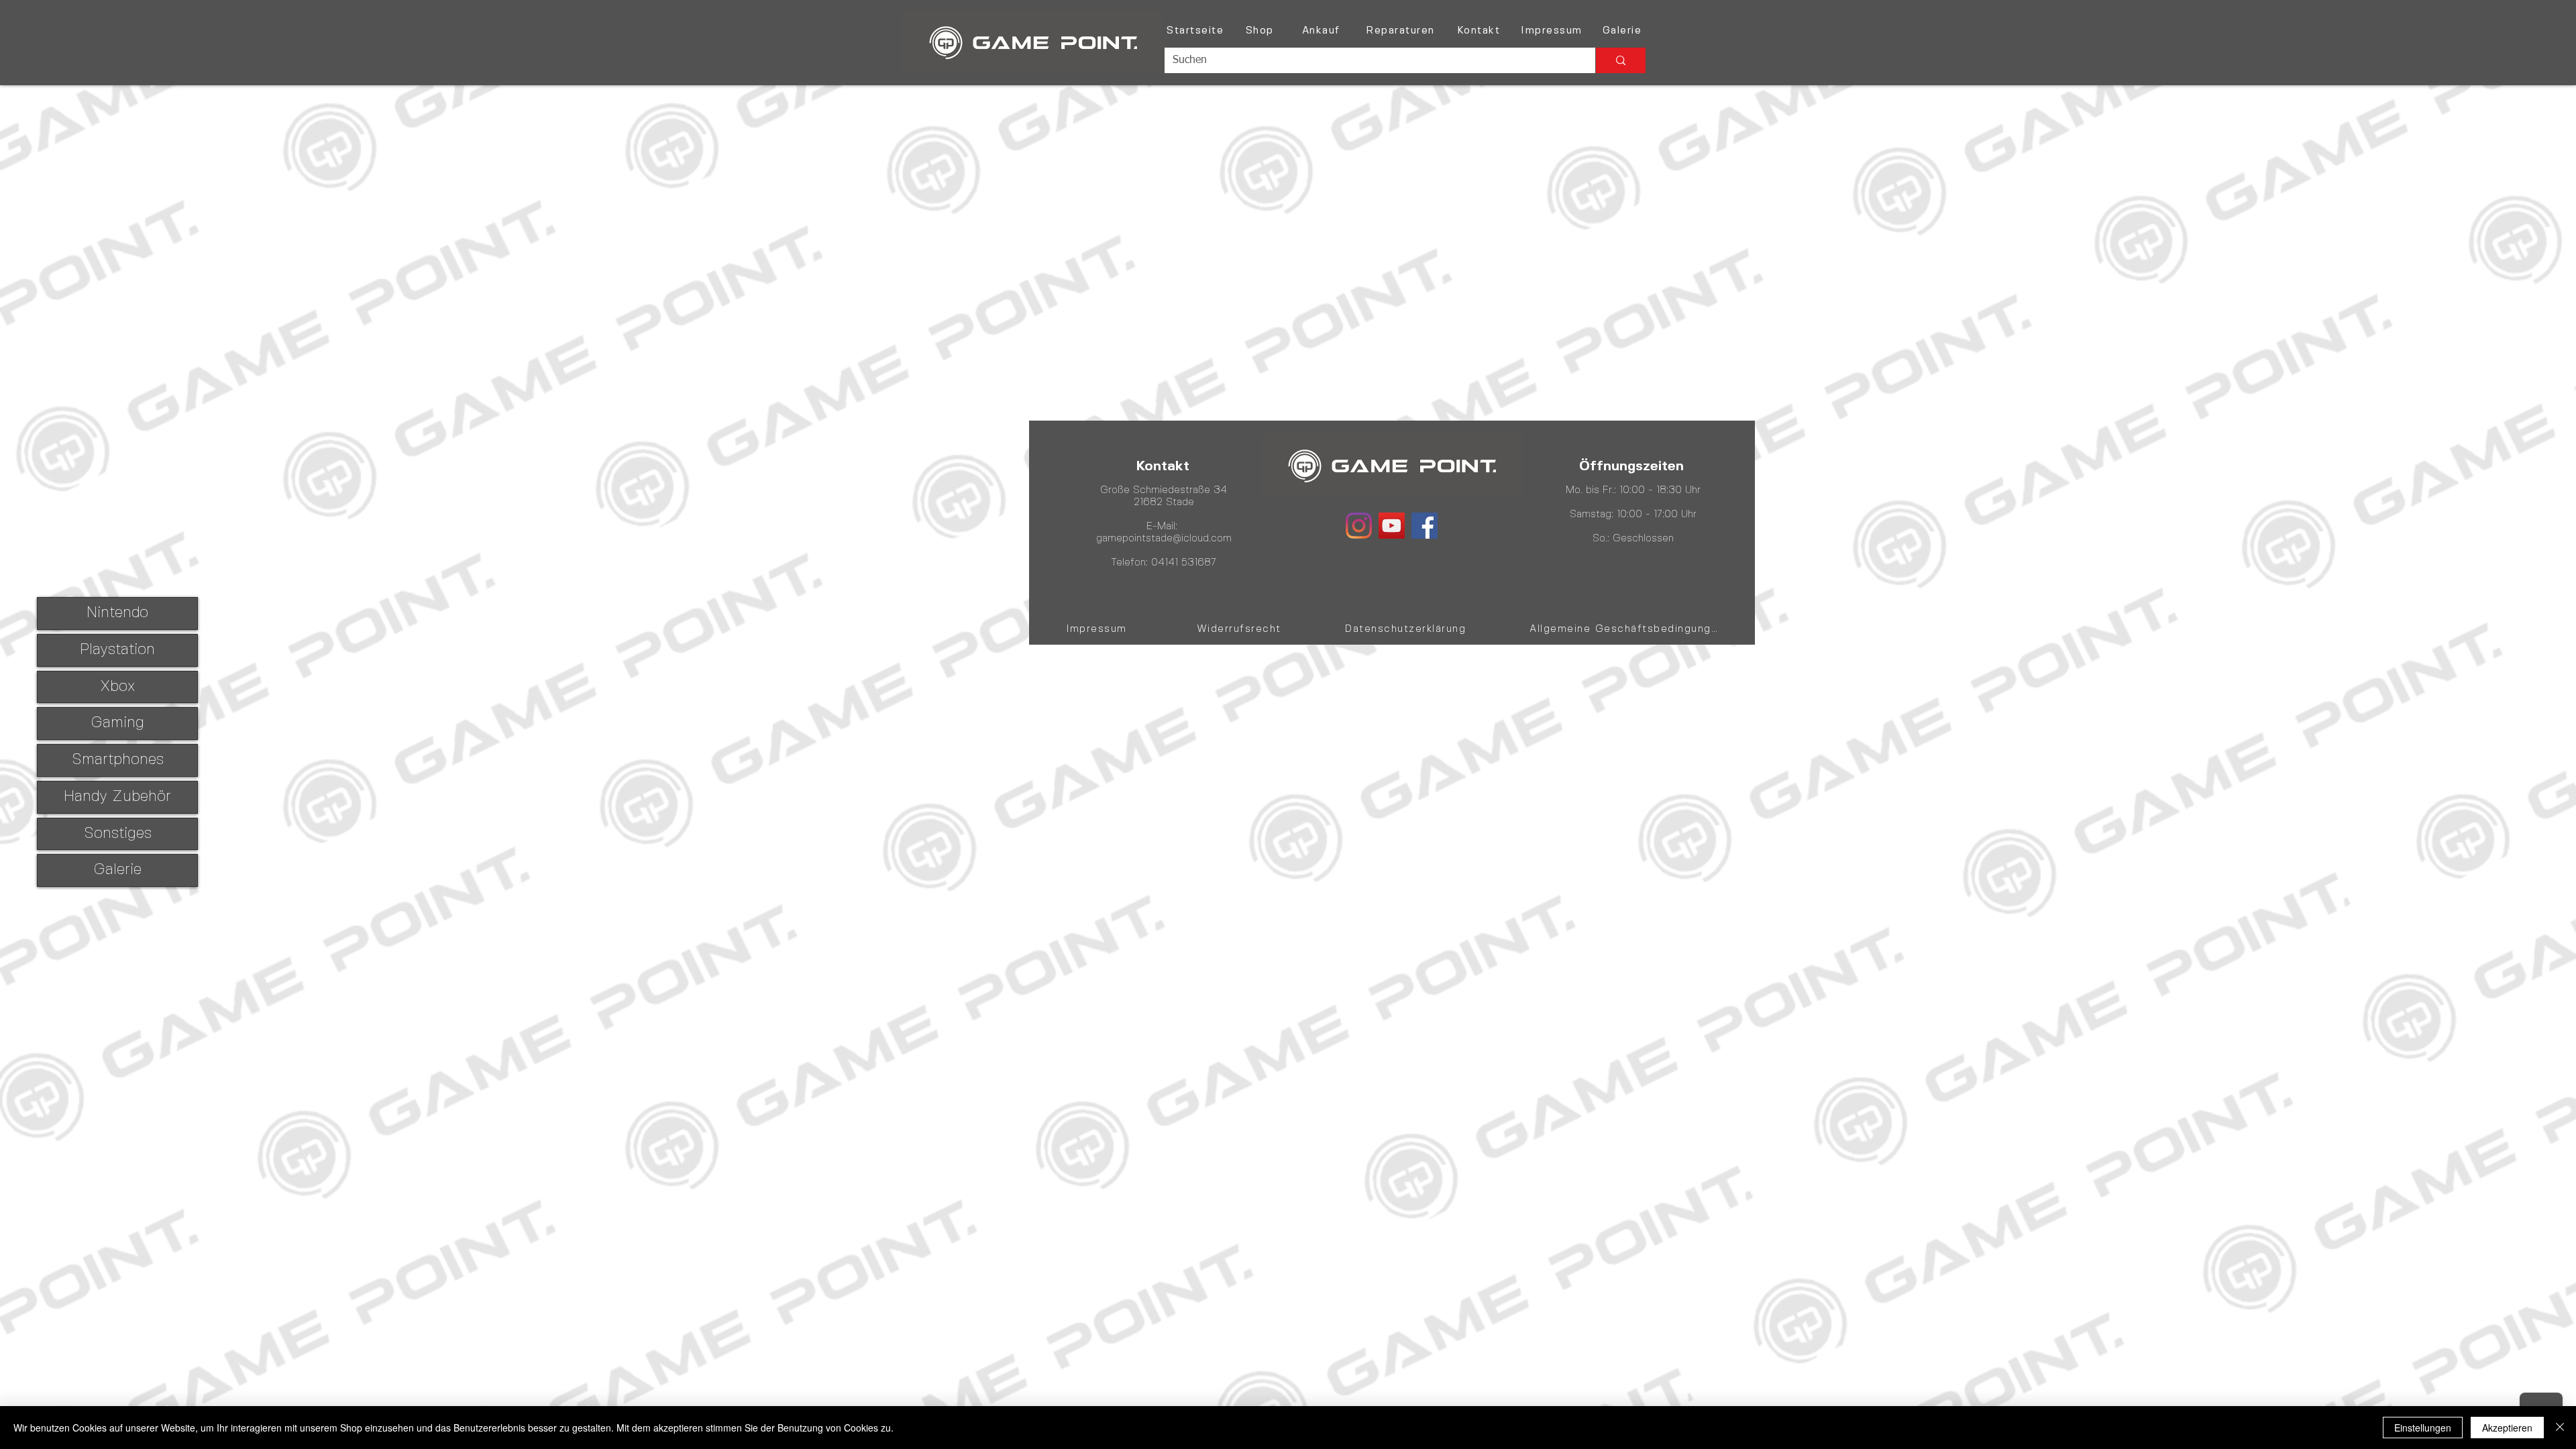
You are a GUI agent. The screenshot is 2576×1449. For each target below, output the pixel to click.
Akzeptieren (2507, 1428)
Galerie (117, 870)
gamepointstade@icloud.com (1164, 539)
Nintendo (117, 613)
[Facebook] (1425, 526)
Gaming (117, 723)
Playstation (117, 650)
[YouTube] (1392, 526)
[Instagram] (1359, 526)
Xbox (117, 687)
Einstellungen (2423, 1428)
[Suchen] (1620, 60)
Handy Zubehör (117, 797)
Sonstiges (118, 834)
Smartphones (118, 760)
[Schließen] (2560, 1428)
